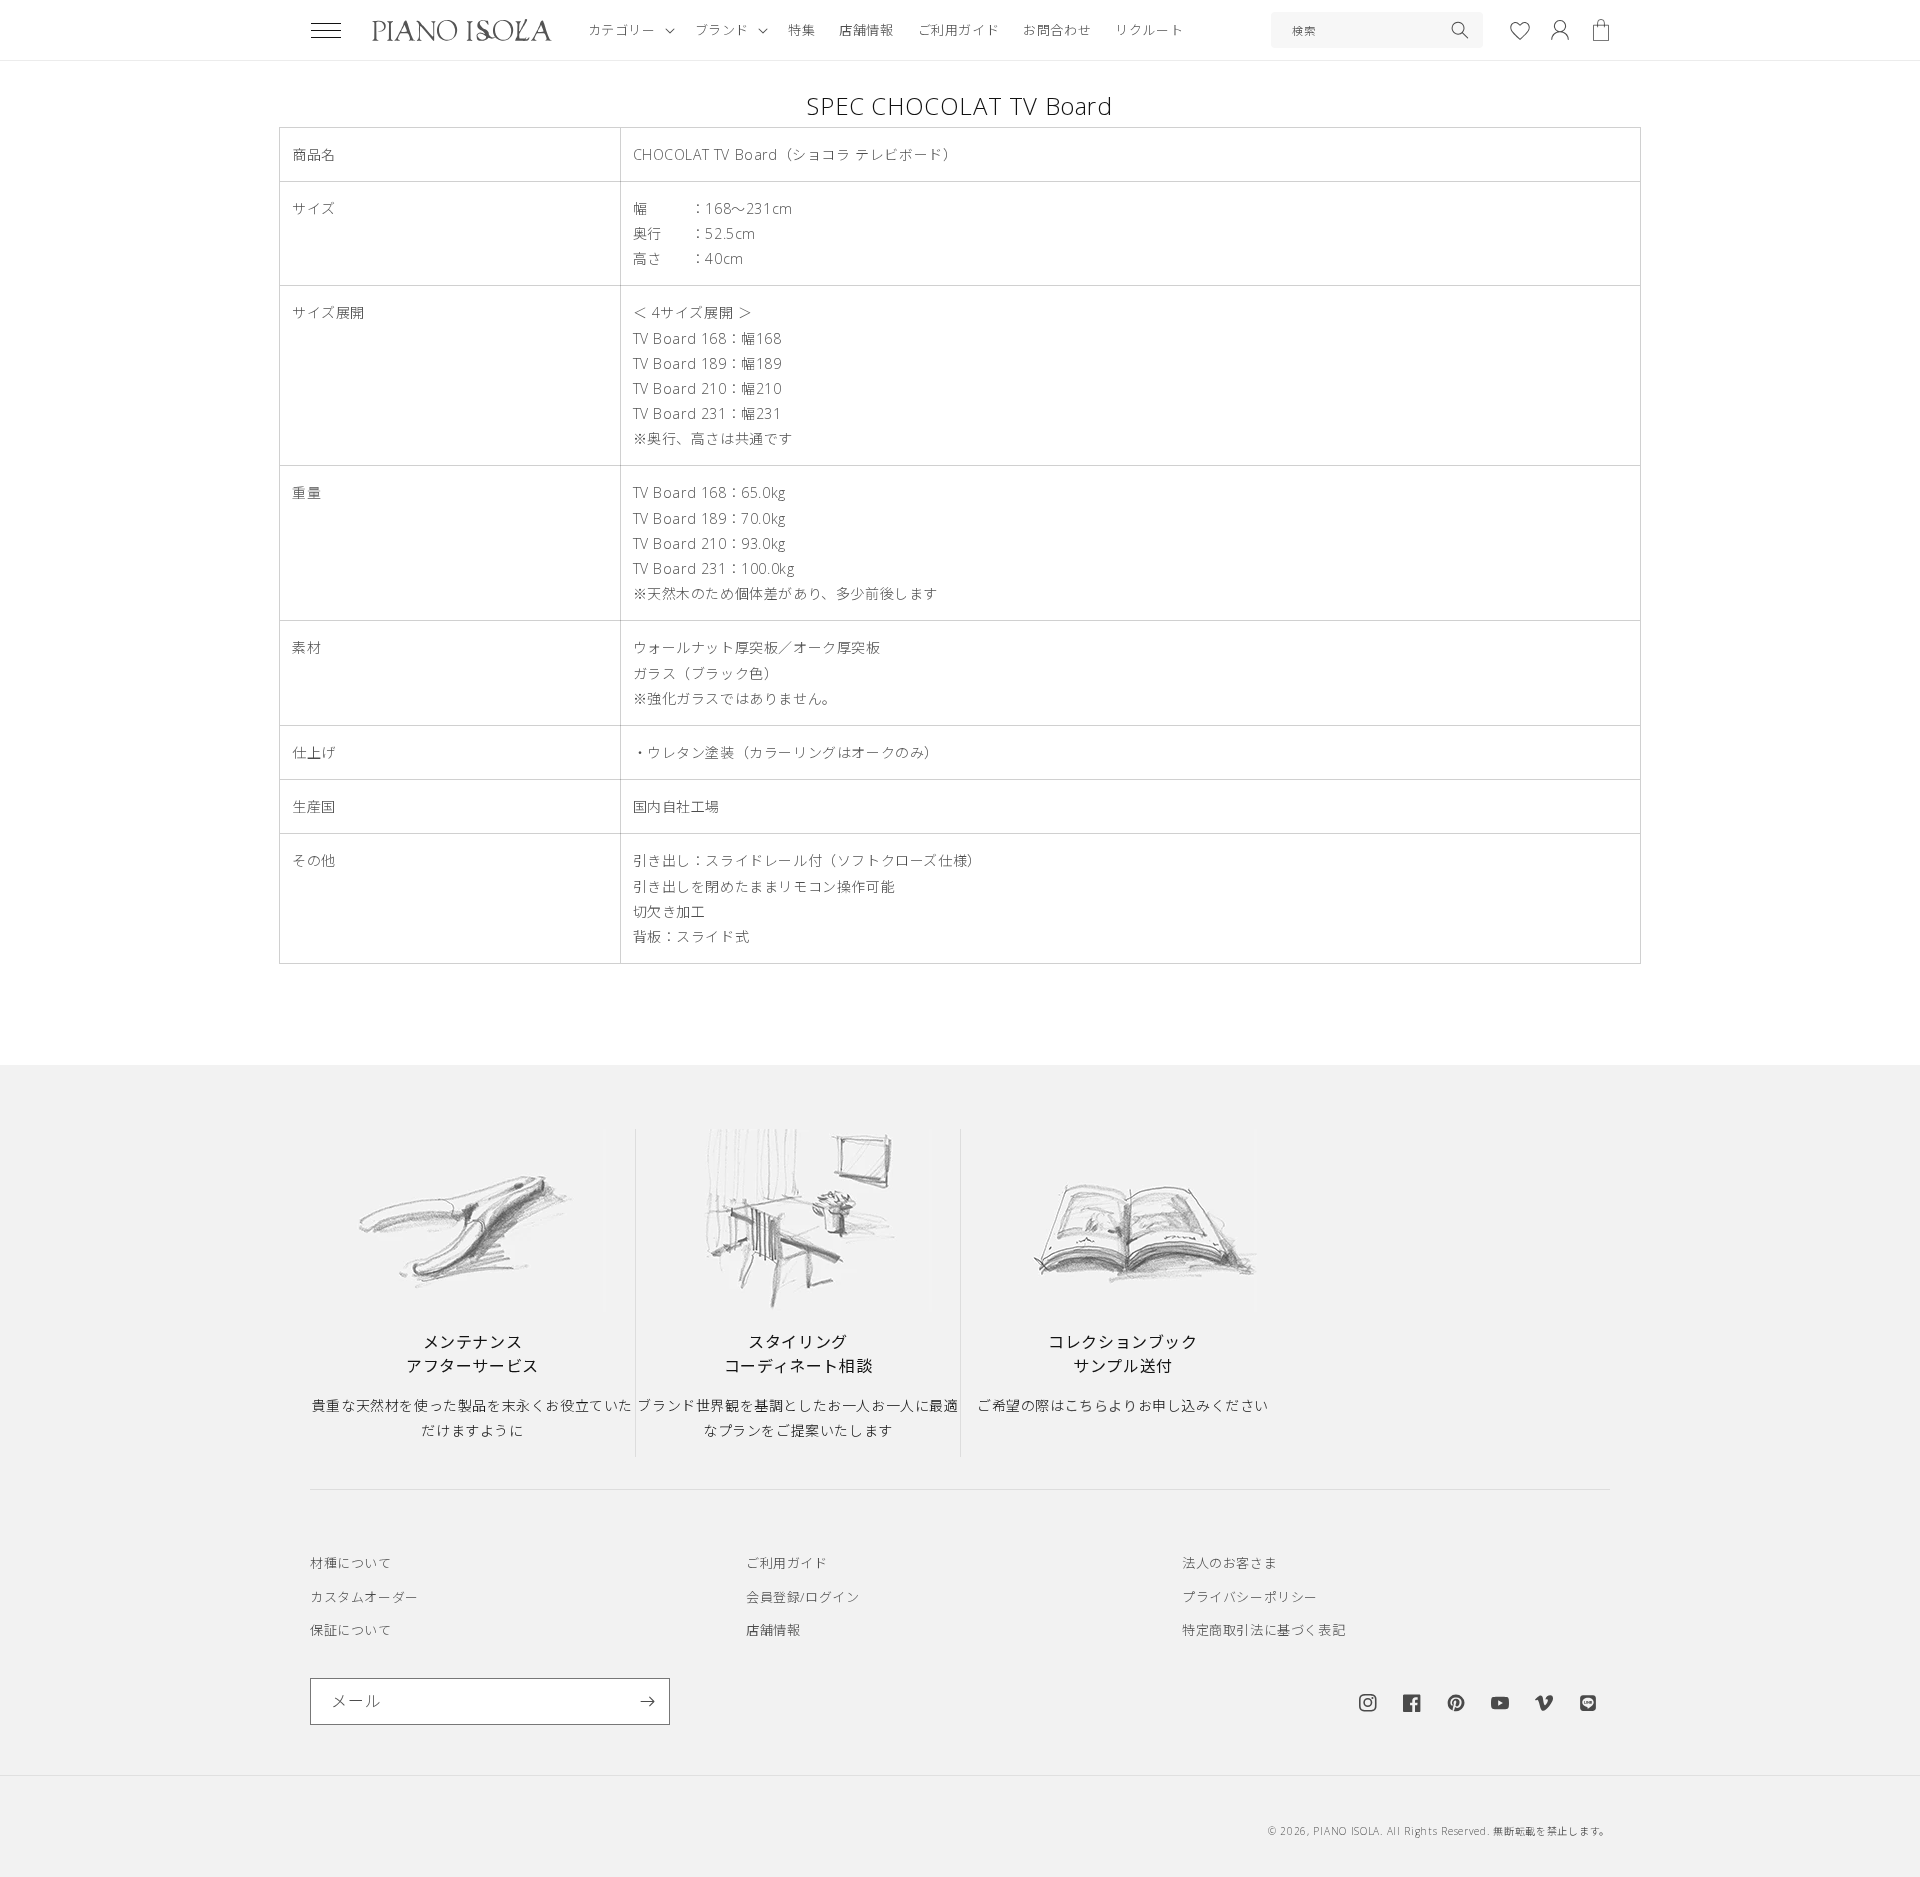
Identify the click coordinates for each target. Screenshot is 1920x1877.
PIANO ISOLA (1346, 1831)
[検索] (1460, 30)
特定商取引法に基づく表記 (1263, 1630)
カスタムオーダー (364, 1597)
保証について (351, 1630)
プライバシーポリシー (1250, 1597)
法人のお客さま (1229, 1563)
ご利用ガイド (787, 1563)
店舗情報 (773, 1630)
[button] (326, 30)
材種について (351, 1563)
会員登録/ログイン (802, 1597)
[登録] (647, 1701)
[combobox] (1377, 30)
